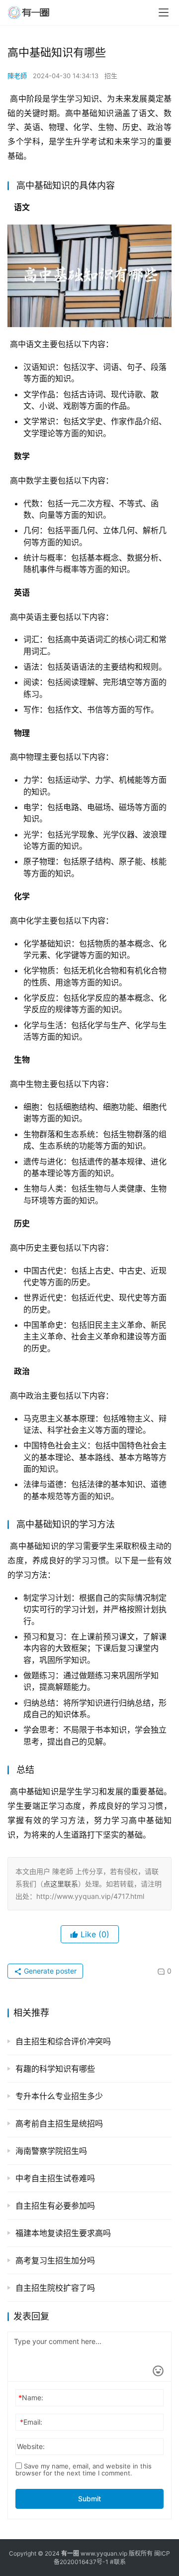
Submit (89, 2499)
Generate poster (49, 1971)
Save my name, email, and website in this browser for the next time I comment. (84, 2469)
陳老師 (17, 76)
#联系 (118, 2562)
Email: (31, 2422)
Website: (31, 2446)
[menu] (164, 12)
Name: (31, 2398)
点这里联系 (61, 1884)
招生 (111, 76)
